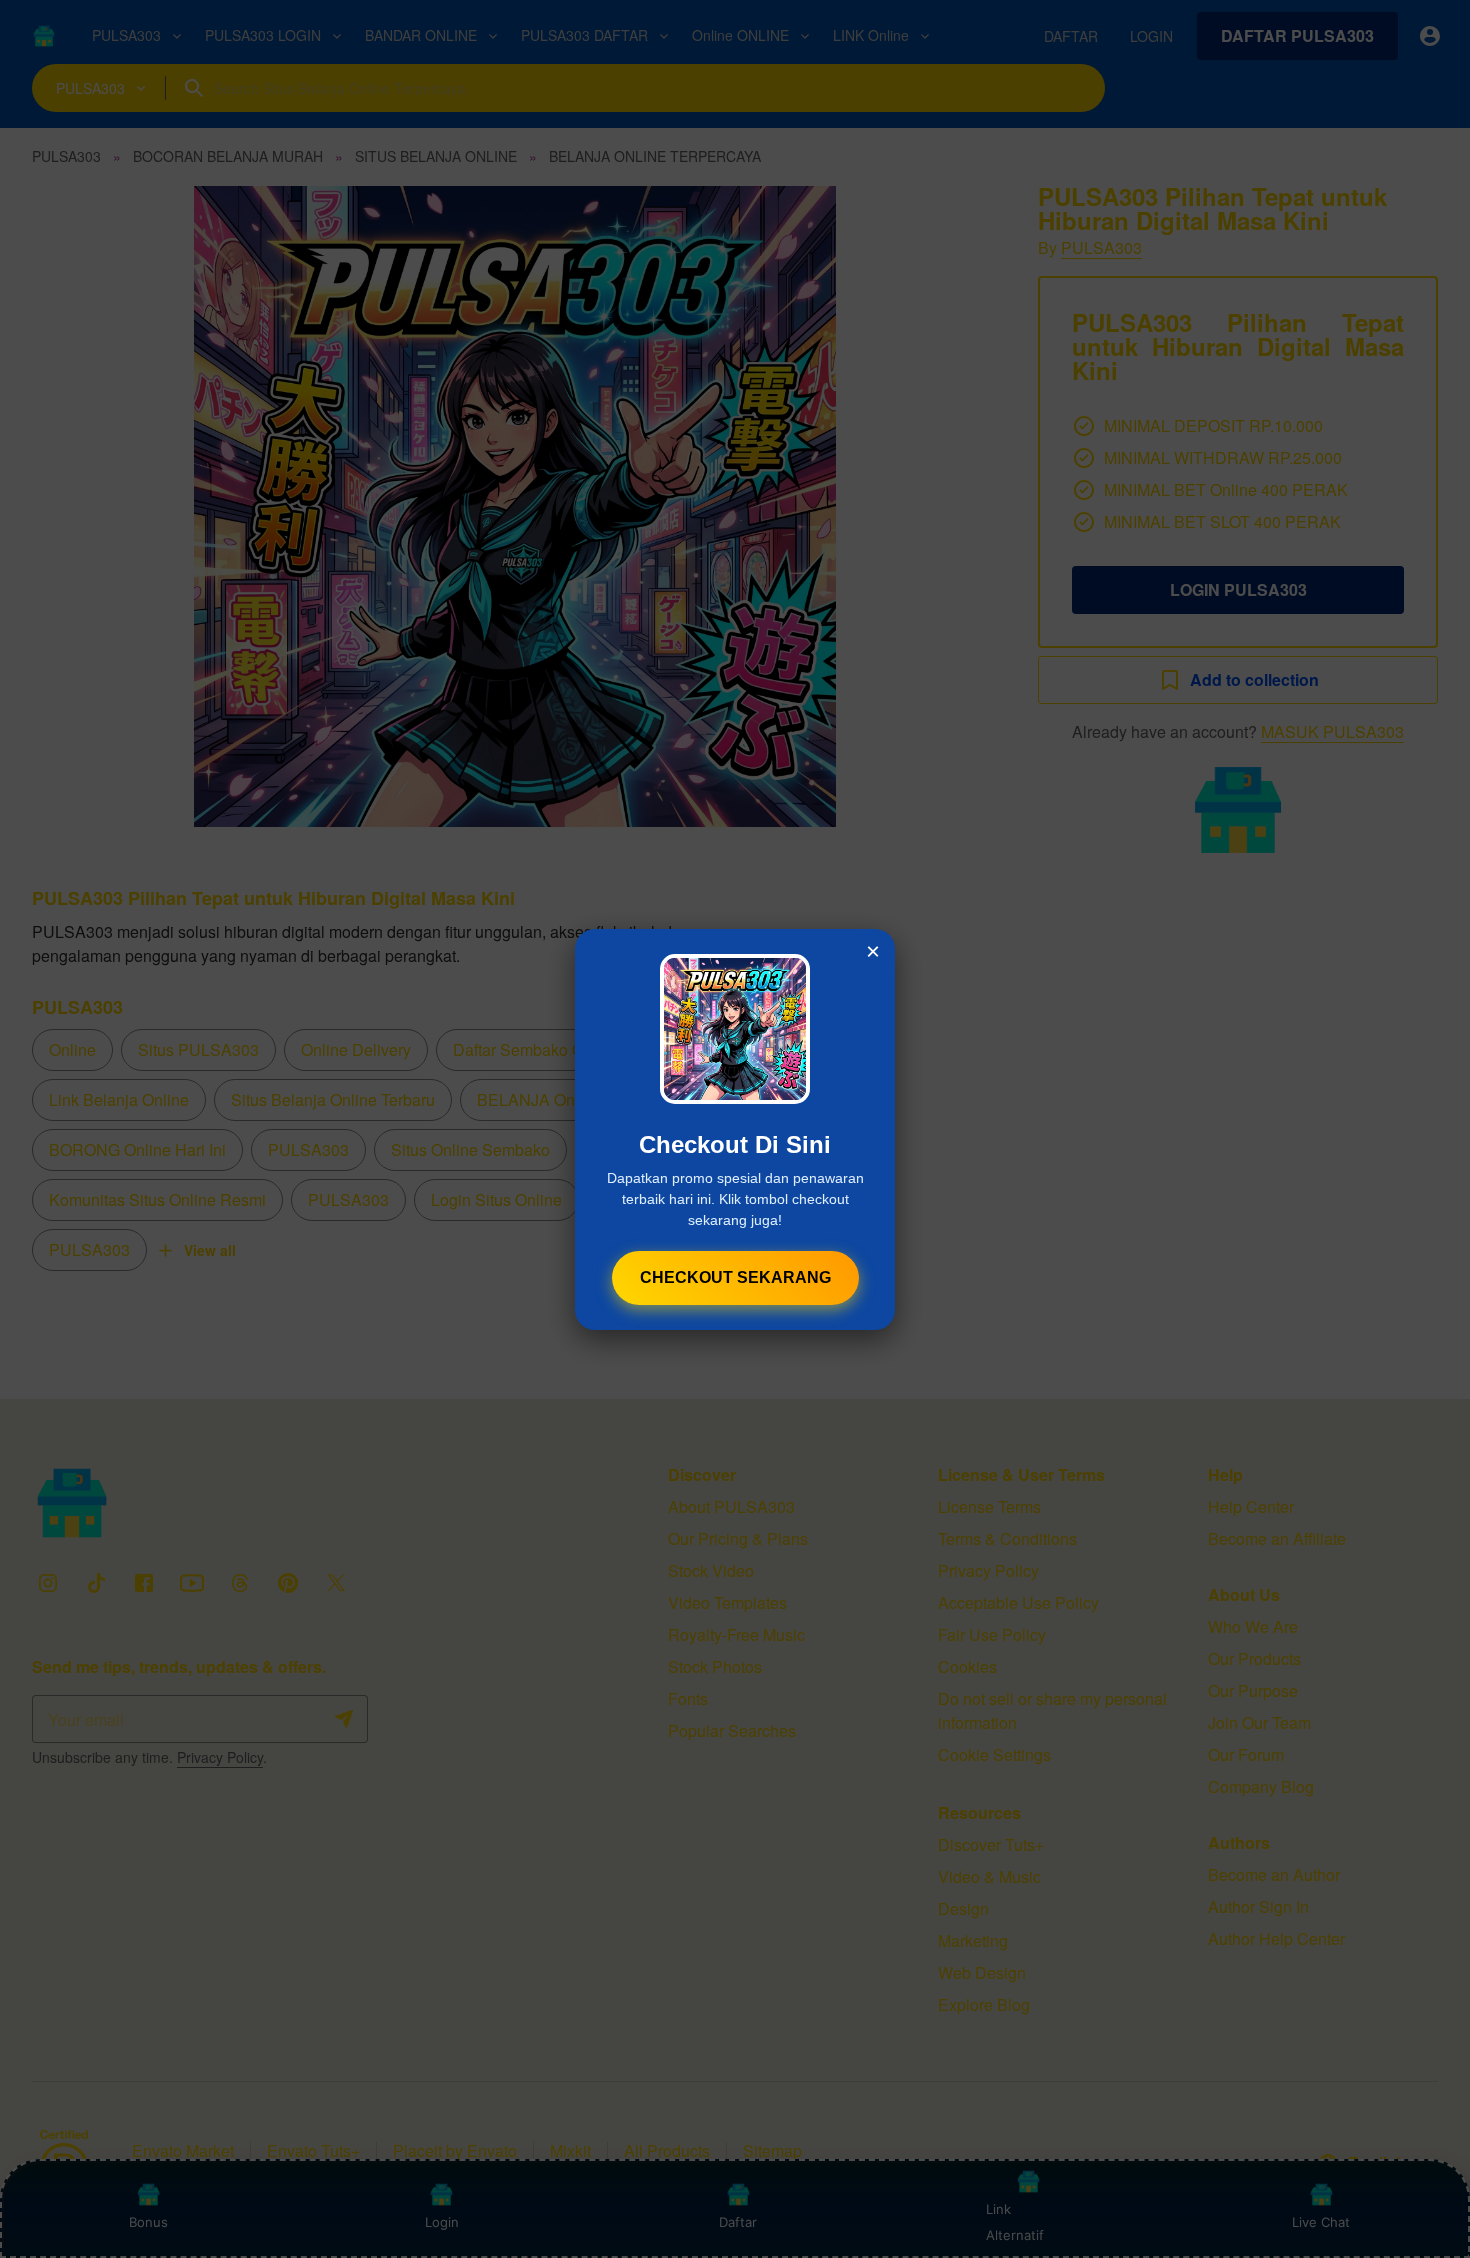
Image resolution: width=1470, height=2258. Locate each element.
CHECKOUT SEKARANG (735, 1277)
